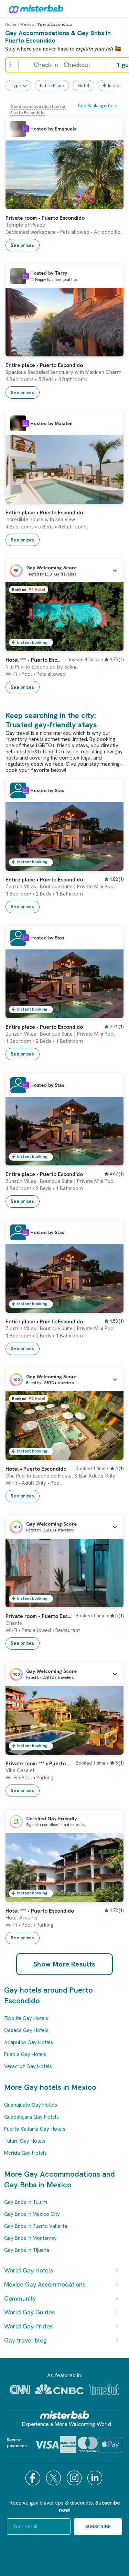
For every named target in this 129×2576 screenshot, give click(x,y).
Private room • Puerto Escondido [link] (45, 218)
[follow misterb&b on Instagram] (75, 2478)
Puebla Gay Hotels (25, 2054)
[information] (25, 129)
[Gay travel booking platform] (65, 2415)
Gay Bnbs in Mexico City (32, 2214)
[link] (111, 204)
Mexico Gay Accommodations (45, 2284)
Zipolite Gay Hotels (26, 2018)
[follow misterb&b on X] (54, 2478)
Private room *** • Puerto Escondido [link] (39, 1764)
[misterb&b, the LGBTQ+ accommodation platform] (34, 9)
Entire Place (52, 86)
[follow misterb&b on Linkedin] (96, 2478)
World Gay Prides (28, 2326)
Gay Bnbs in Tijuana (27, 2250)
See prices (23, 245)
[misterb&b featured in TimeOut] (104, 2389)
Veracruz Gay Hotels (28, 2066)
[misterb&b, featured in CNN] (20, 2390)
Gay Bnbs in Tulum (26, 2202)
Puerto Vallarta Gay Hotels (35, 2129)
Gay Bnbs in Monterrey (30, 2238)
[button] (64, 571)
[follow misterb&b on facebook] (34, 2478)
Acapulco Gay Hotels (29, 2042)
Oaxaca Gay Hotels (26, 2030)
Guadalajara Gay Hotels (31, 2117)
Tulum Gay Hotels (25, 2141)
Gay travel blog (25, 2340)
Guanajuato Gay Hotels (31, 2105)
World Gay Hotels (29, 2270)
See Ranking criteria (98, 106)
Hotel (83, 86)
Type (16, 86)
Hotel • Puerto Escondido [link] (36, 1469)
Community (20, 2298)
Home (11, 24)
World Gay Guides (29, 2312)
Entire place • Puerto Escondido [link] (44, 365)
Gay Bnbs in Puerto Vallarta (36, 2226)
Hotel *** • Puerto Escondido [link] (34, 660)
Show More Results (64, 1964)
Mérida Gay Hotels (25, 2153)
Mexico (27, 24)
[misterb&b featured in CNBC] (59, 2389)
